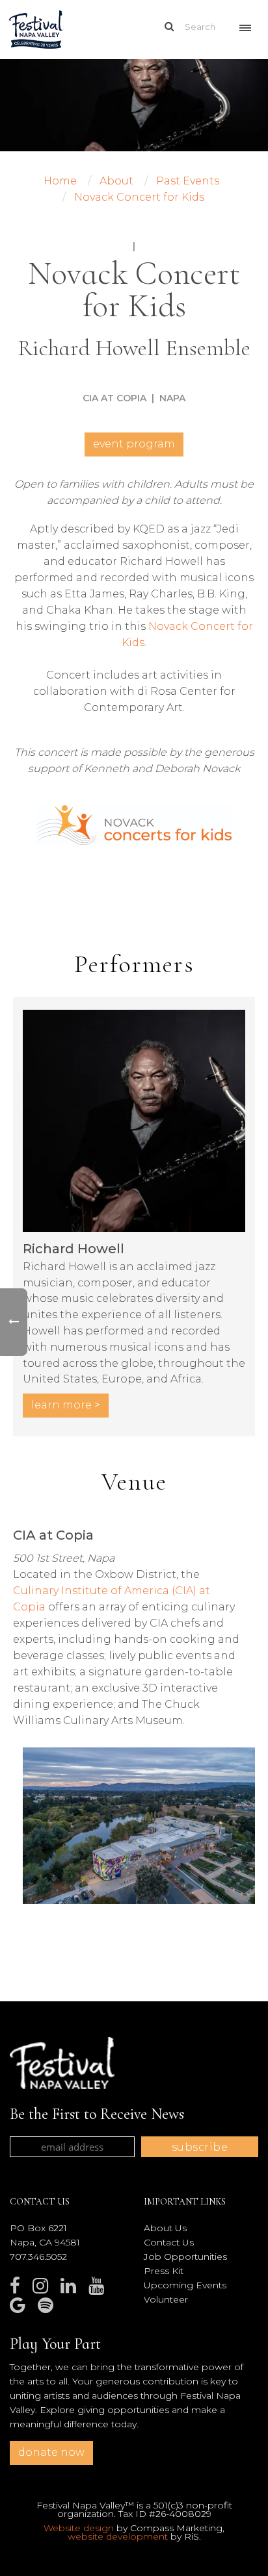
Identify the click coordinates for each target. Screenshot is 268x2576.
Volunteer (166, 2299)
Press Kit (164, 2271)
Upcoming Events (185, 2285)
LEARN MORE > (66, 1405)
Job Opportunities (185, 2257)
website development (118, 2536)
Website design (79, 2528)
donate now (51, 2452)
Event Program (134, 444)
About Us (165, 2228)
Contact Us (169, 2242)
